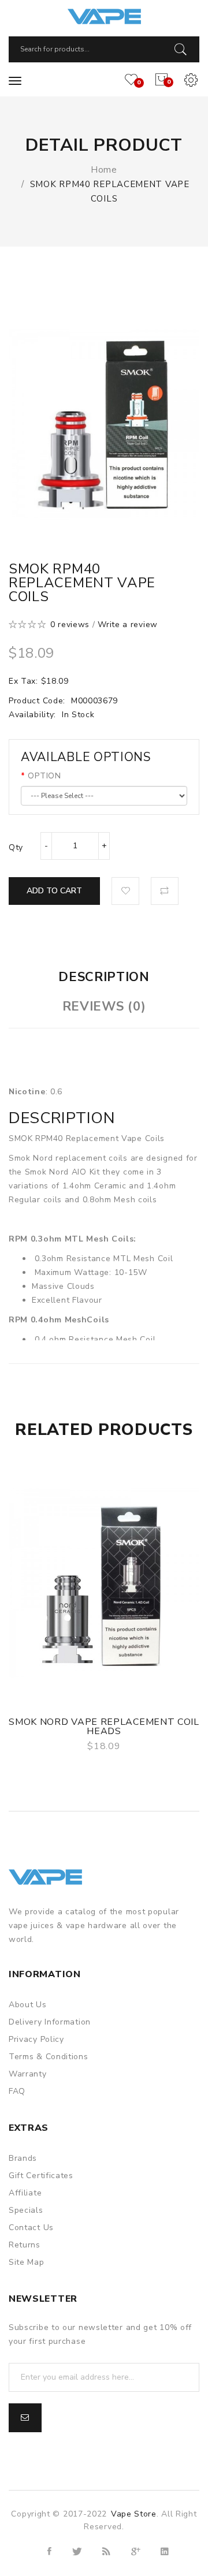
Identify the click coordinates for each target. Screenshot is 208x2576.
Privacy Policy (36, 2039)
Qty (16, 847)
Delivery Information (50, 2022)
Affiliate (25, 2193)
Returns (25, 2245)
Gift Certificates (41, 2176)
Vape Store (134, 2514)
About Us (28, 2005)
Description (104, 977)
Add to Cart (54, 891)
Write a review (128, 625)
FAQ (17, 2091)
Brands (23, 2158)
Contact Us (31, 2228)
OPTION (44, 776)
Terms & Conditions (49, 2057)
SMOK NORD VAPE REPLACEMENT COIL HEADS (104, 1727)
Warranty (28, 2074)
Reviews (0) (104, 1006)
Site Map (27, 2262)
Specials (26, 2210)
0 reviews (70, 625)
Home (104, 170)
